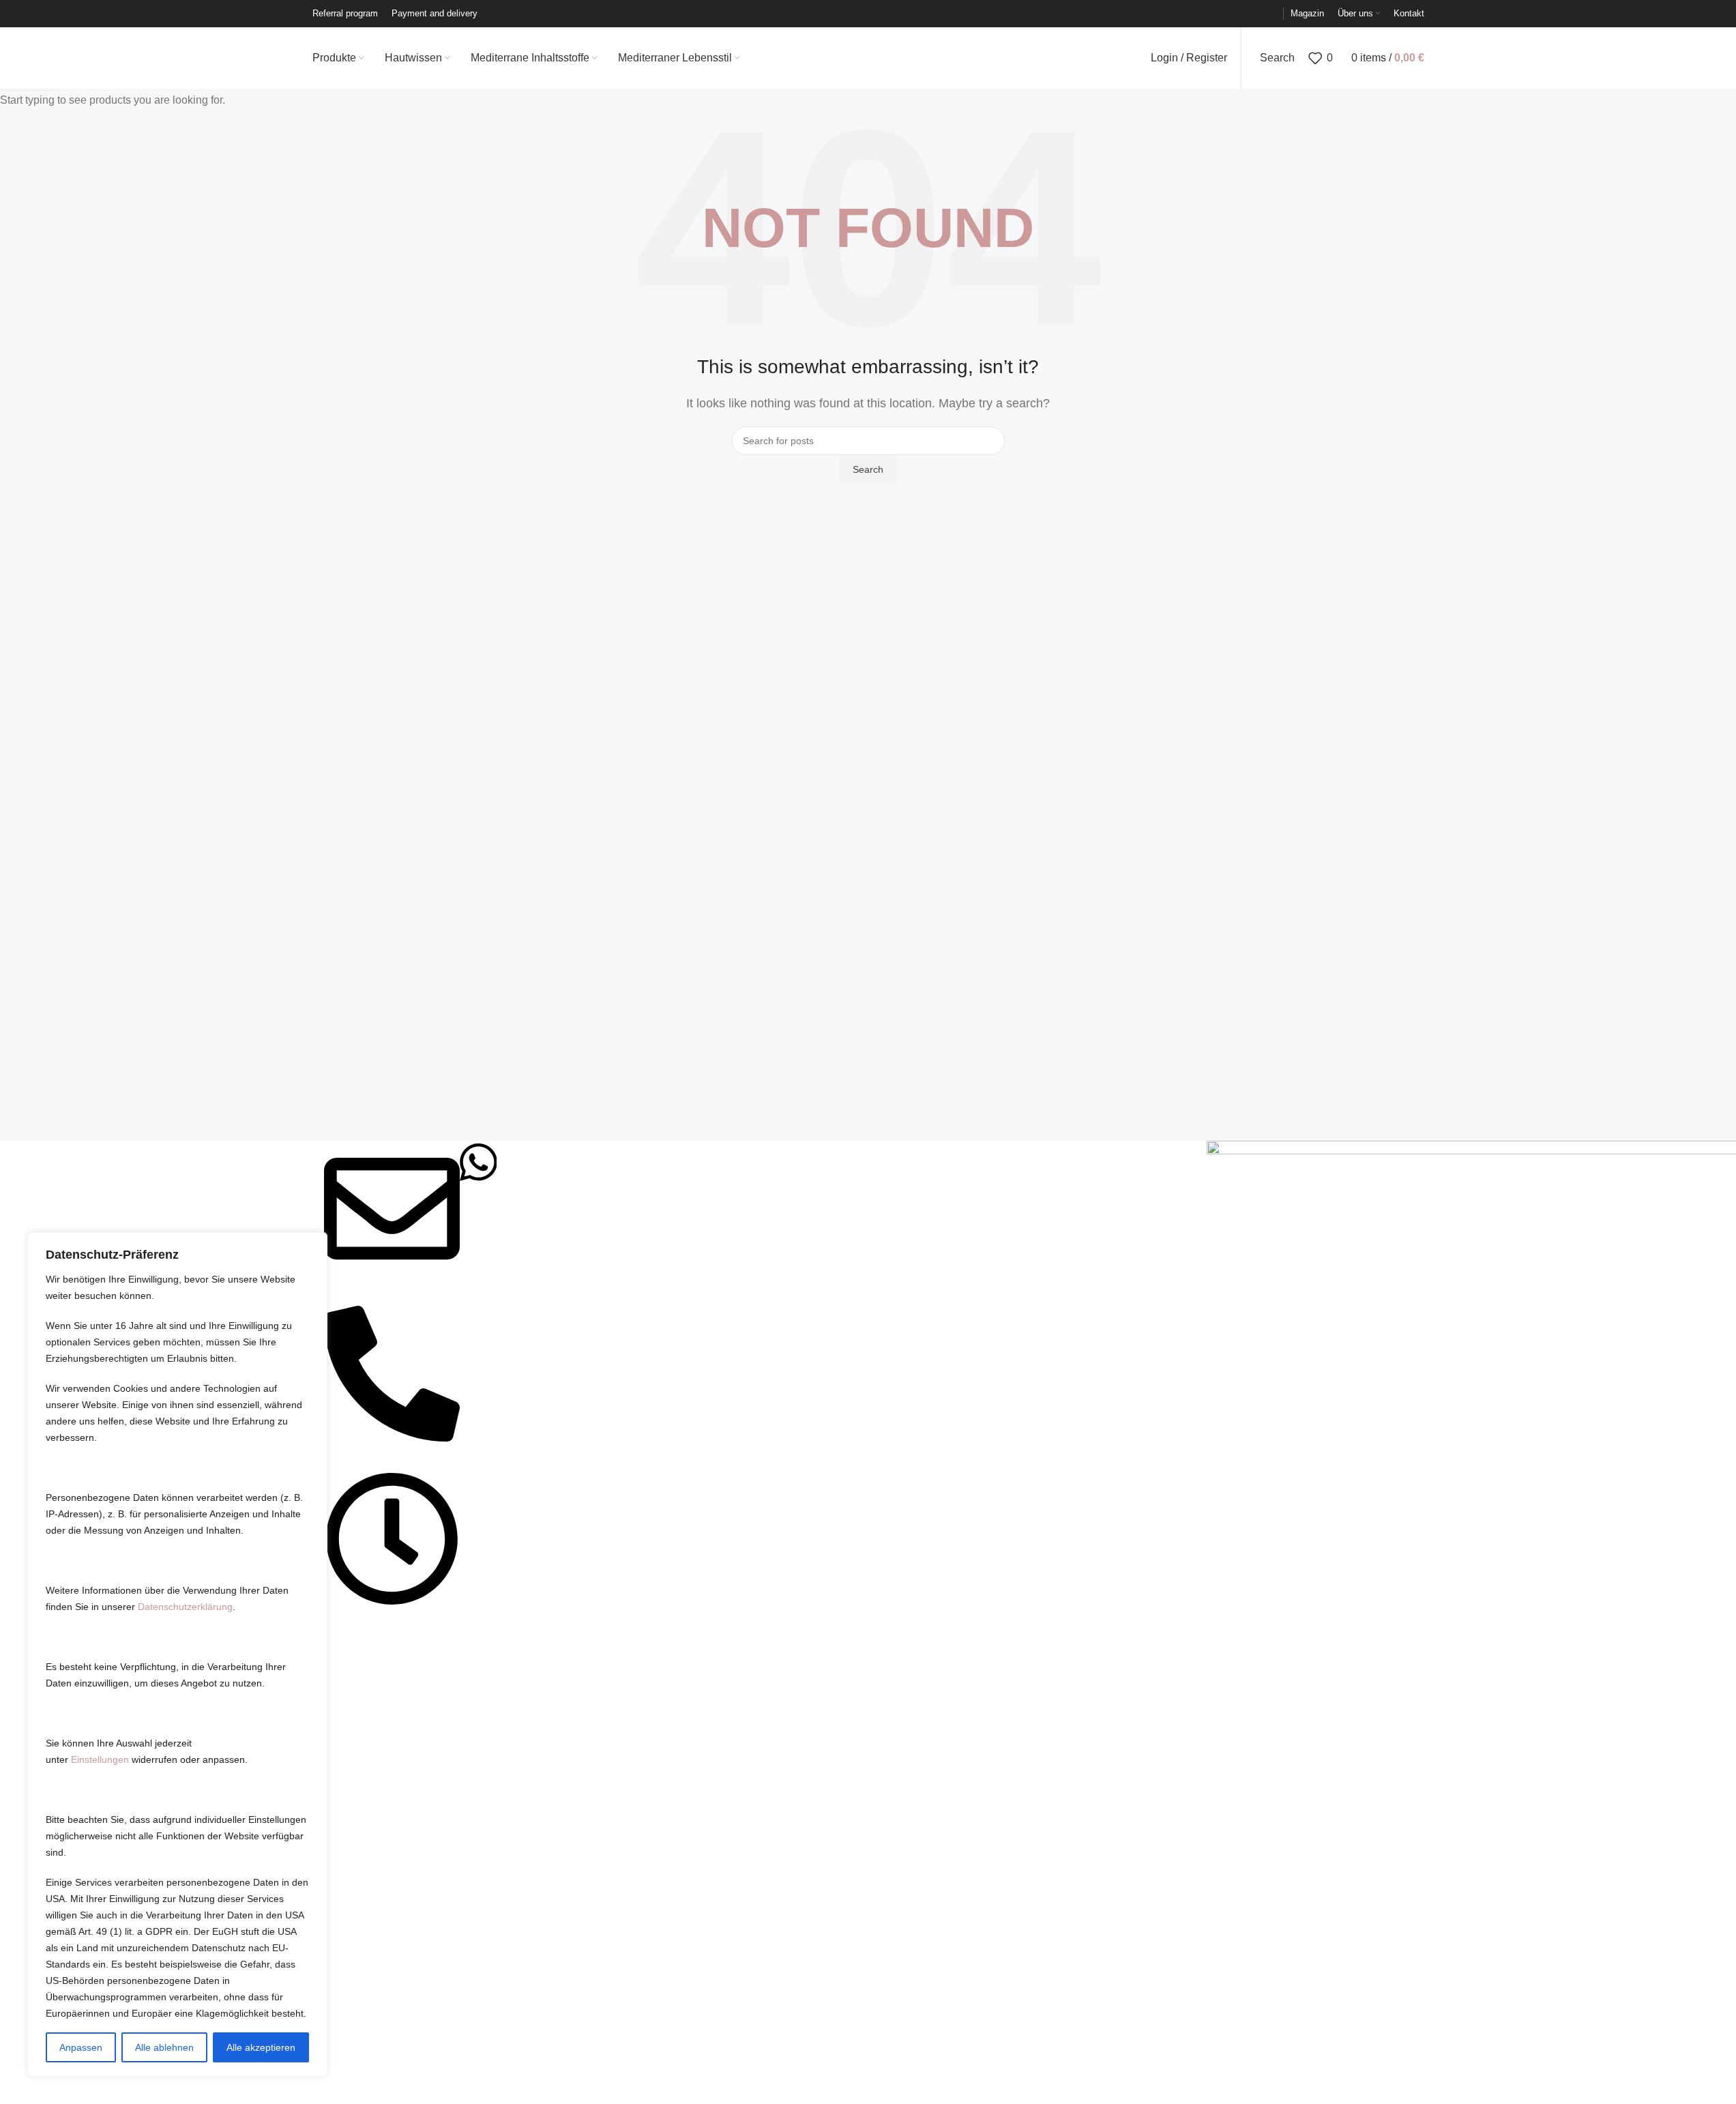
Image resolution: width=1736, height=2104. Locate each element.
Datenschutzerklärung (185, 1607)
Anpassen (81, 2047)
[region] (177, 1654)
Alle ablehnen (164, 2047)
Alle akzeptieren (261, 2047)
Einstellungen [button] (100, 1759)
